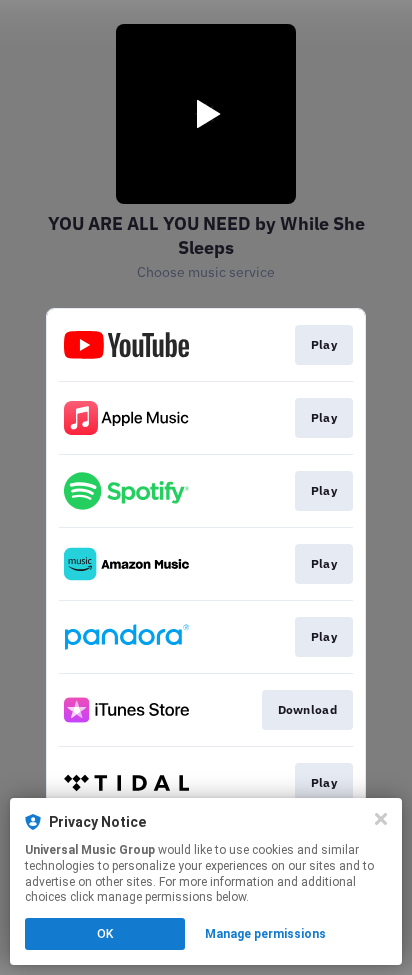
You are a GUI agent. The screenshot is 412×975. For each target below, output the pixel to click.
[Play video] (206, 114)
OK (105, 934)
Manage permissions (265, 934)
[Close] (381, 819)
